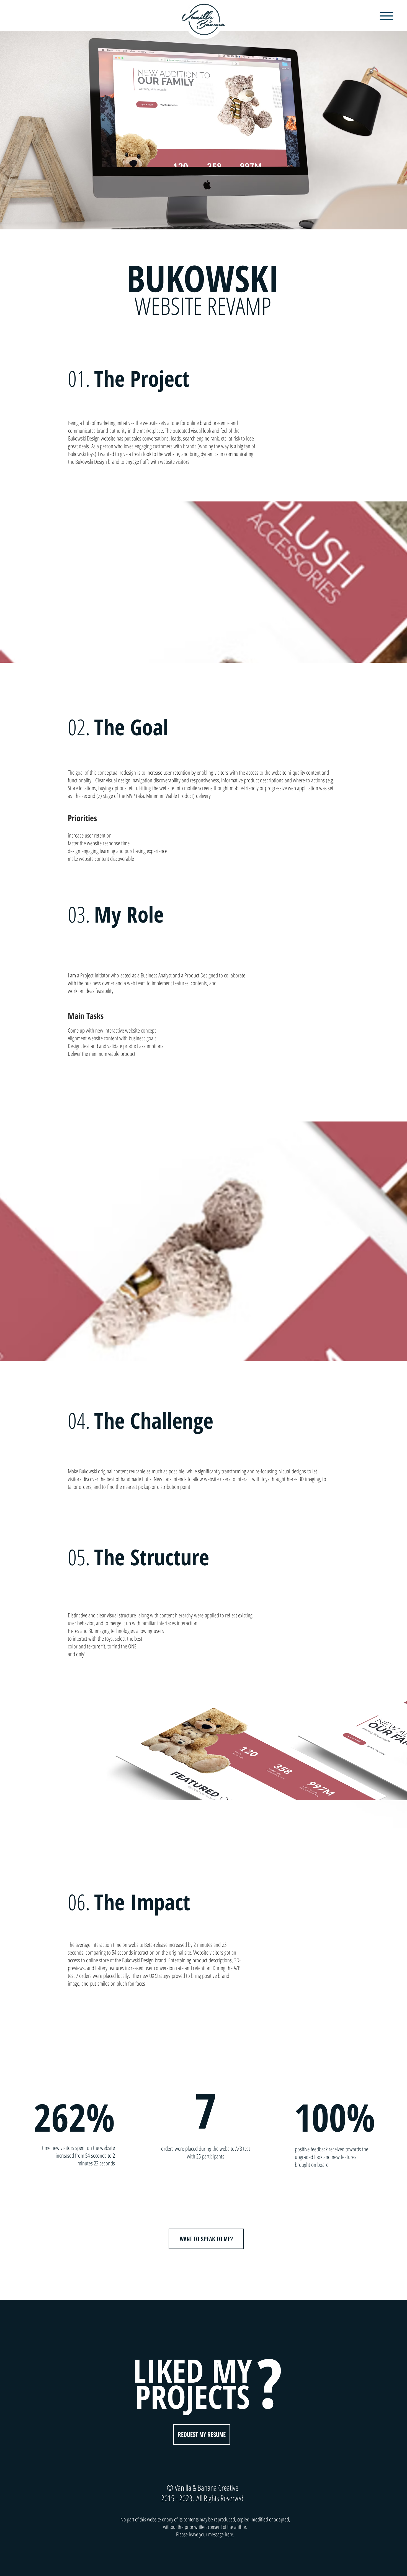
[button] (387, 16)
